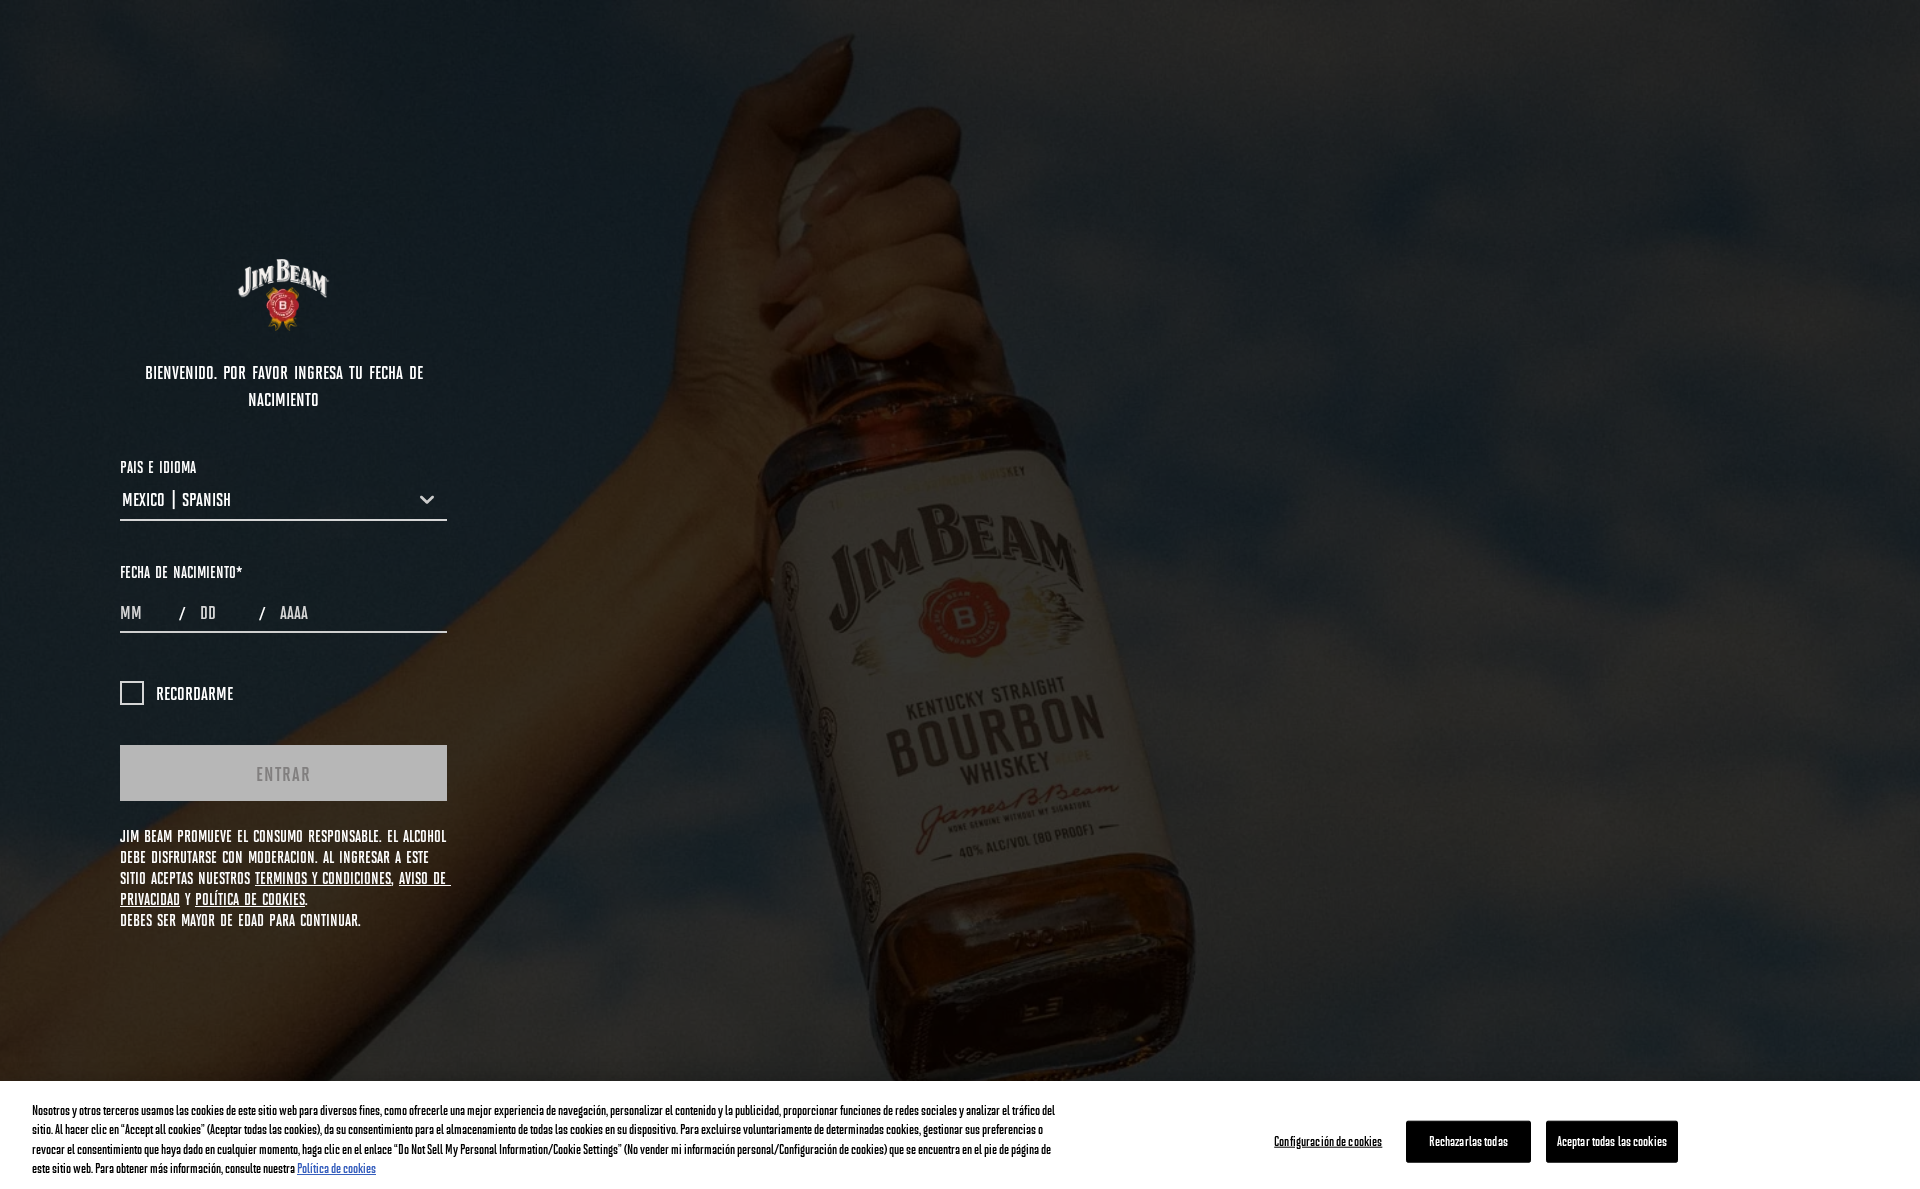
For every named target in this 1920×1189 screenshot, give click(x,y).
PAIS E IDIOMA (158, 466)
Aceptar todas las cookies (1612, 1141)
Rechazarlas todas (1468, 1141)
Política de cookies (336, 1168)
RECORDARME (194, 693)
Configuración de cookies (1328, 1141)
